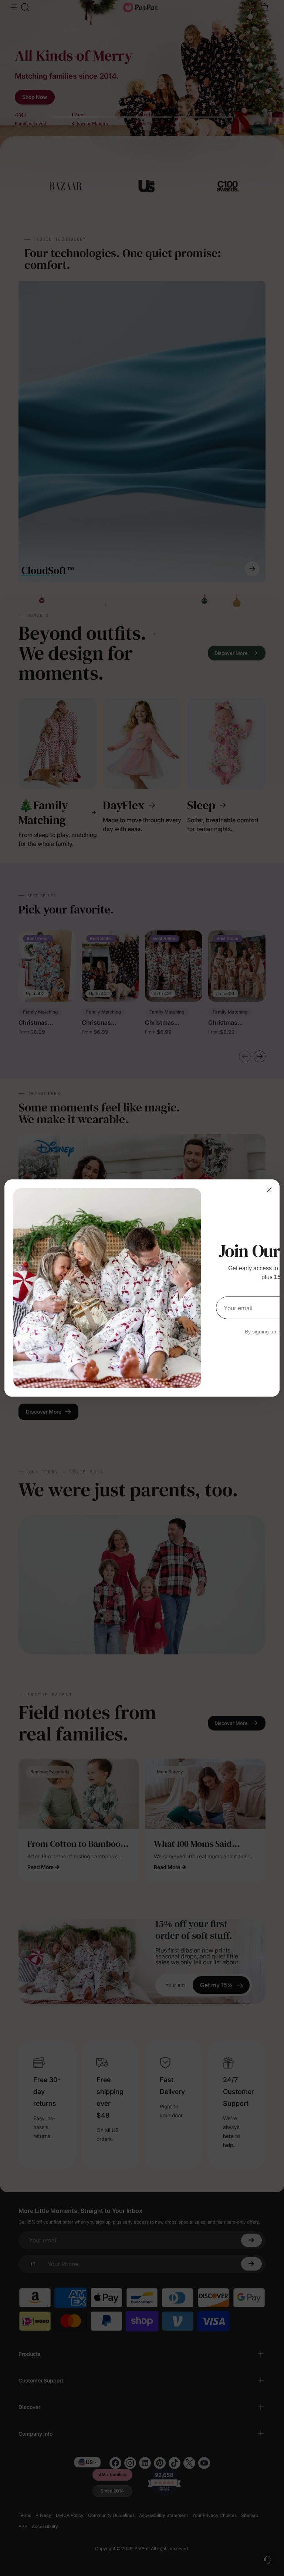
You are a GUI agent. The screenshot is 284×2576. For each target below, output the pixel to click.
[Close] (269, 1190)
